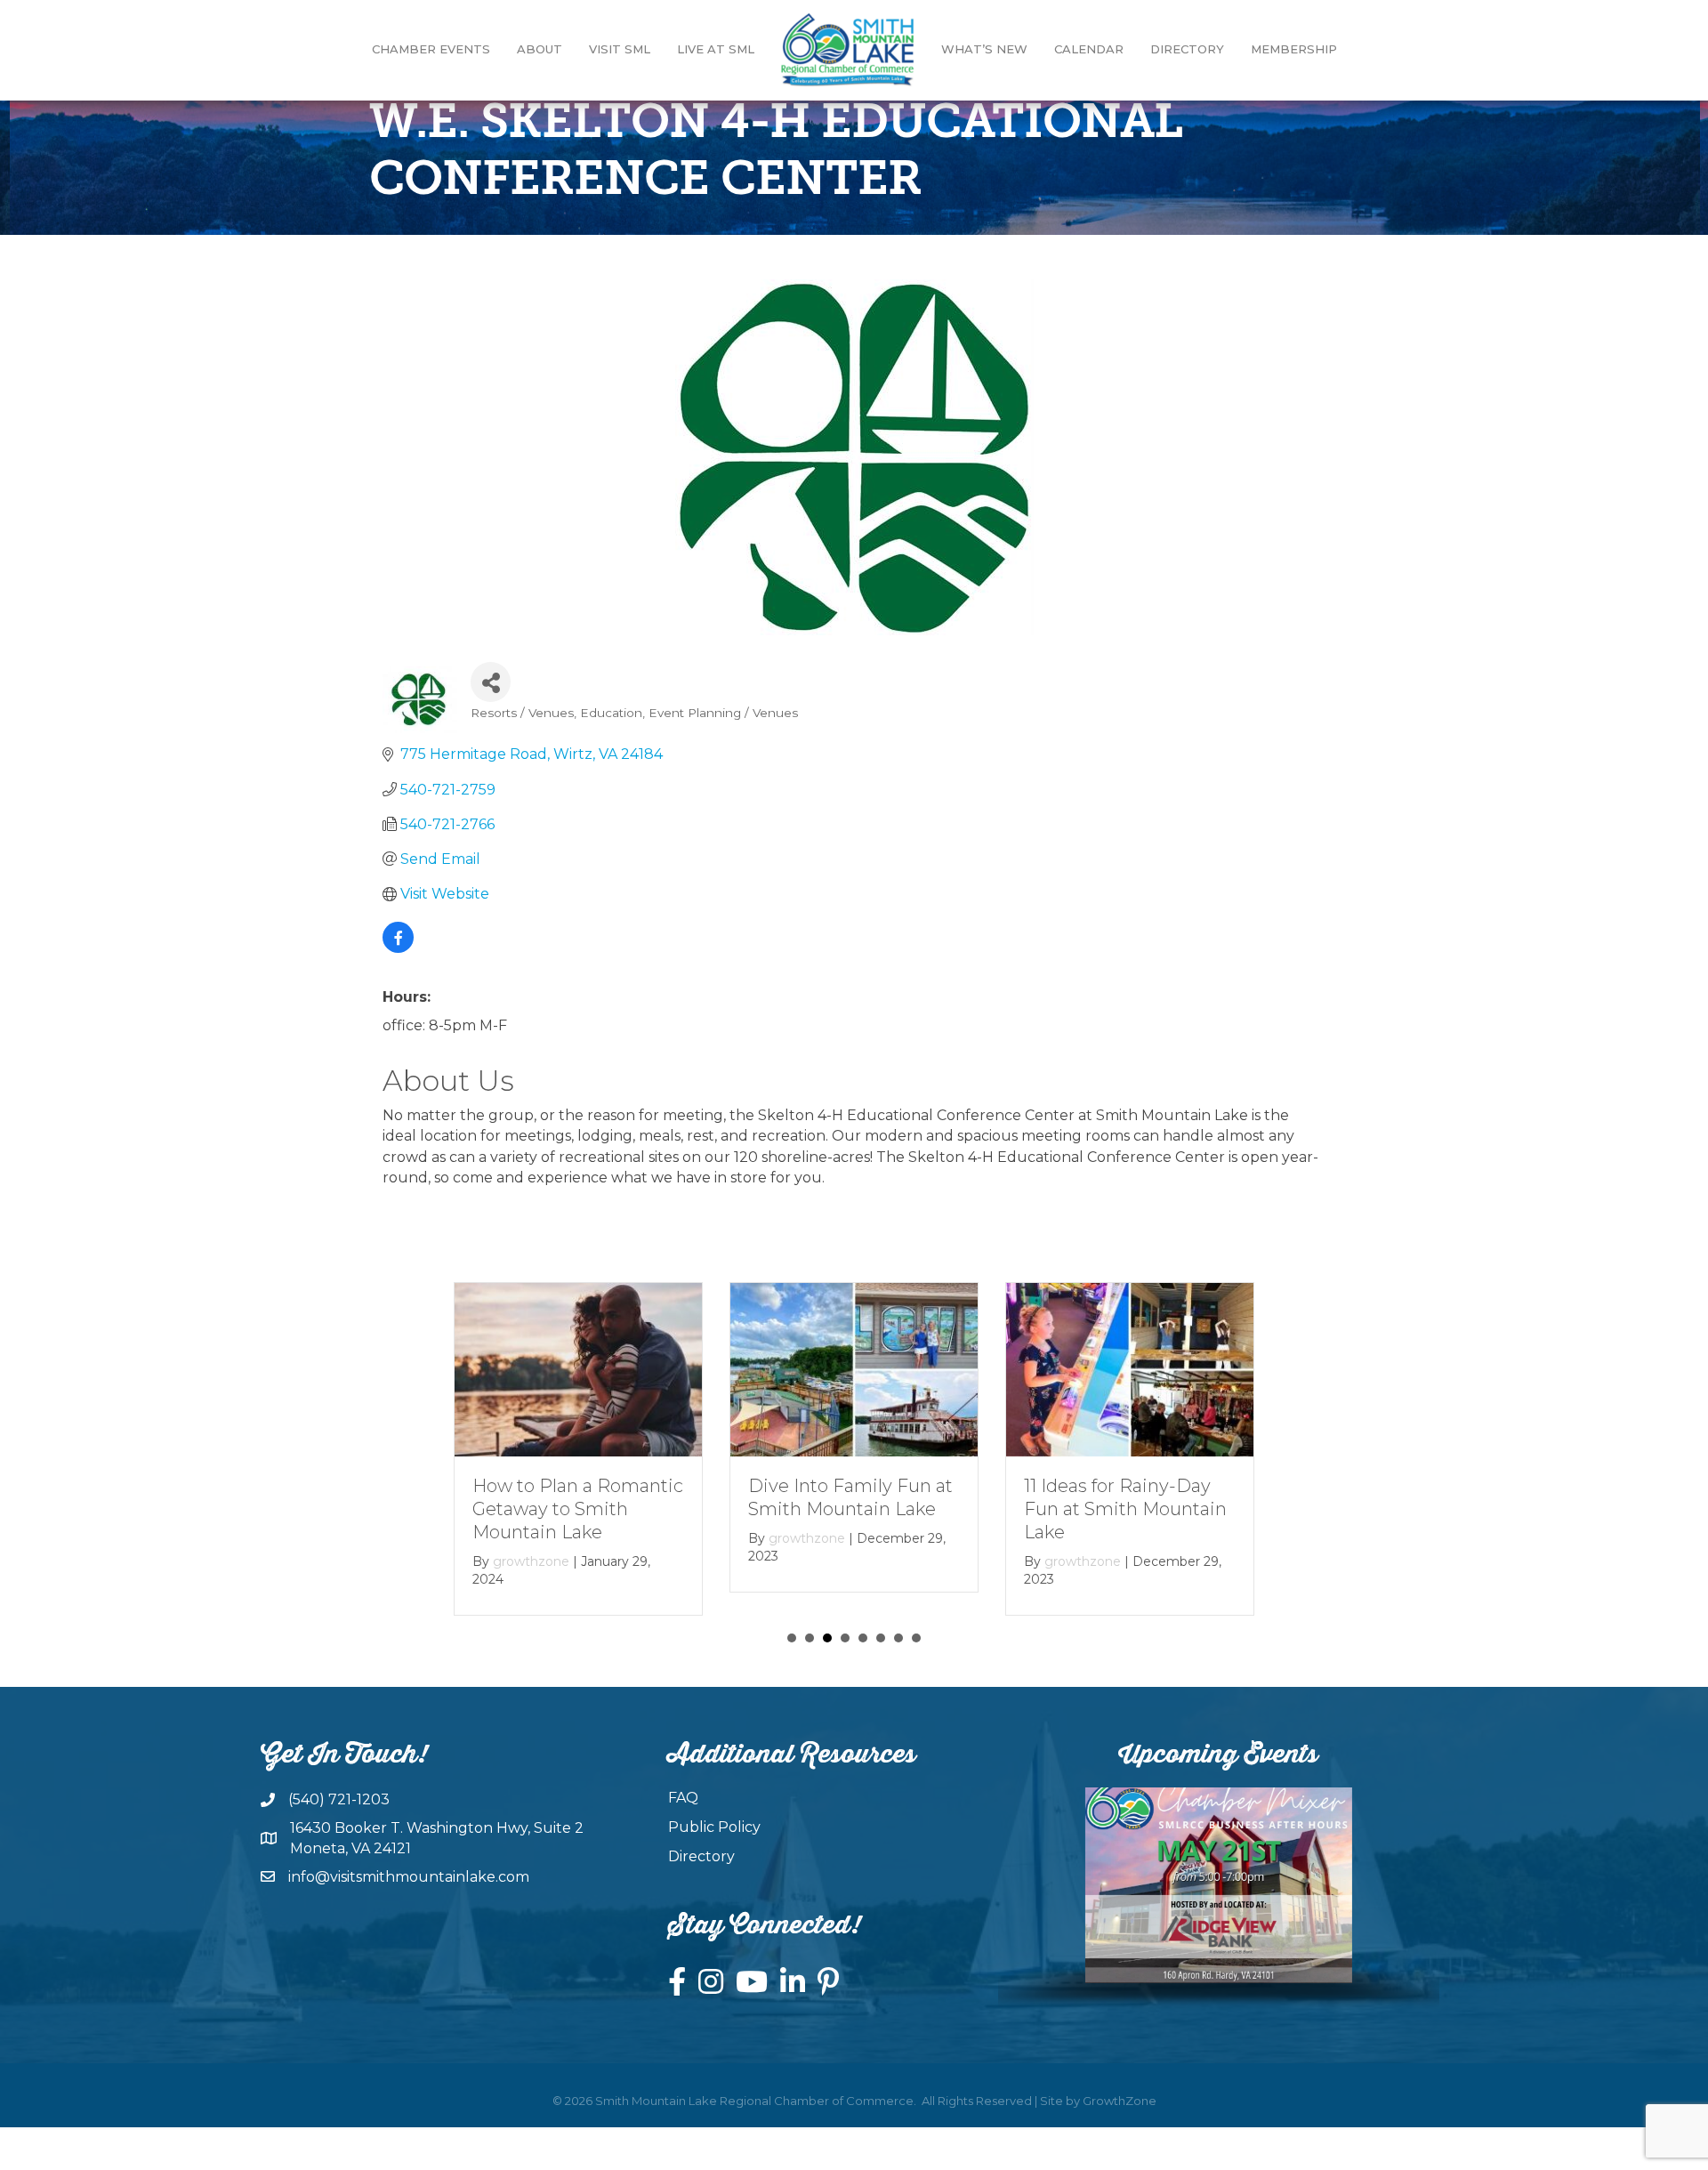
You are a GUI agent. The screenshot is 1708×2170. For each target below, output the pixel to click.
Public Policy (714, 1827)
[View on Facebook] (398, 948)
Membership (1294, 49)
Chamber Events (431, 49)
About (540, 49)
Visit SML (620, 49)
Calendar (1089, 49)
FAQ (683, 1798)
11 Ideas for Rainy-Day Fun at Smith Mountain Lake (1125, 1508)
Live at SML (716, 49)
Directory (1187, 49)
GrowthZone (1120, 2101)
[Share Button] (491, 682)
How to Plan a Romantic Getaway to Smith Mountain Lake (578, 1508)
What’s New (984, 49)
